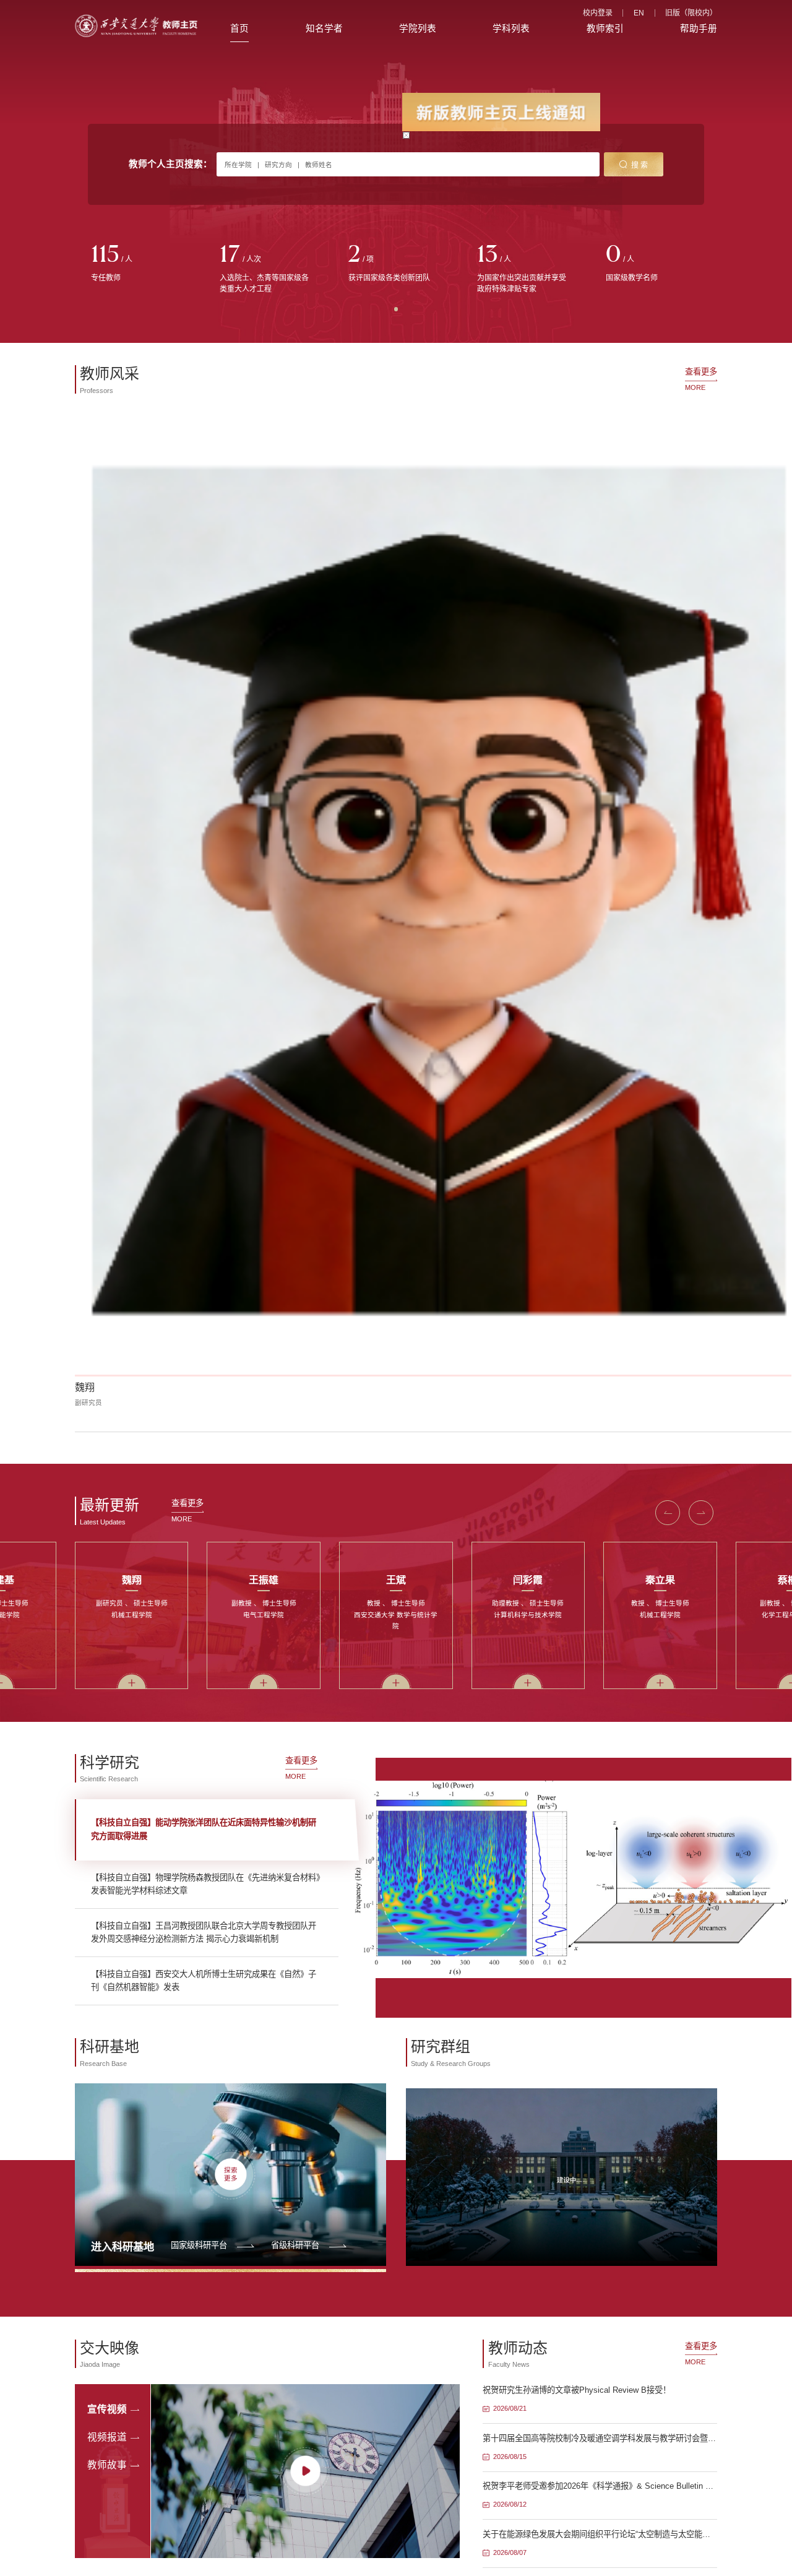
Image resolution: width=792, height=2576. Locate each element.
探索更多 (231, 1343)
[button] (668, 682)
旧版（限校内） (691, 13)
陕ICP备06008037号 (431, 1940)
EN (639, 13)
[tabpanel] (139, 264)
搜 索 (639, 165)
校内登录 (598, 13)
